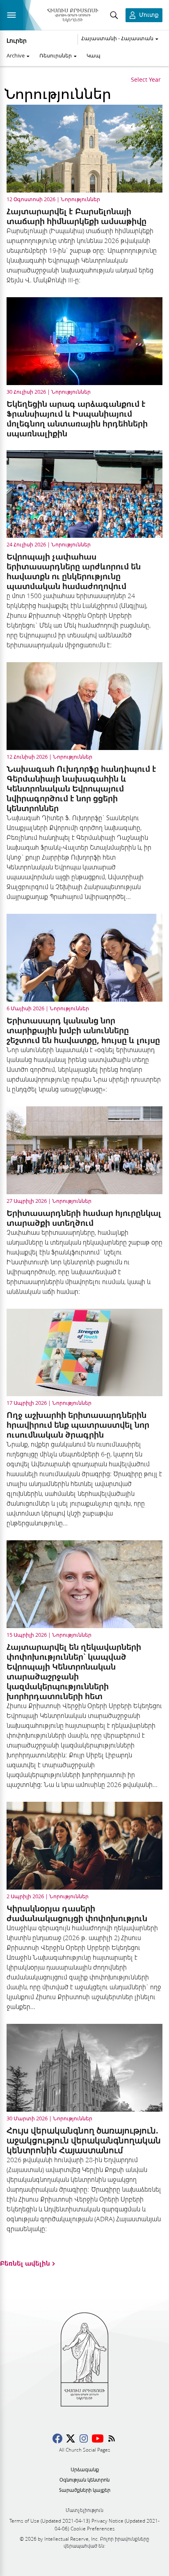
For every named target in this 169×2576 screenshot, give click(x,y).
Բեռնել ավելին (25, 2263)
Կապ (94, 55)
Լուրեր (17, 41)
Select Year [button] (146, 80)
